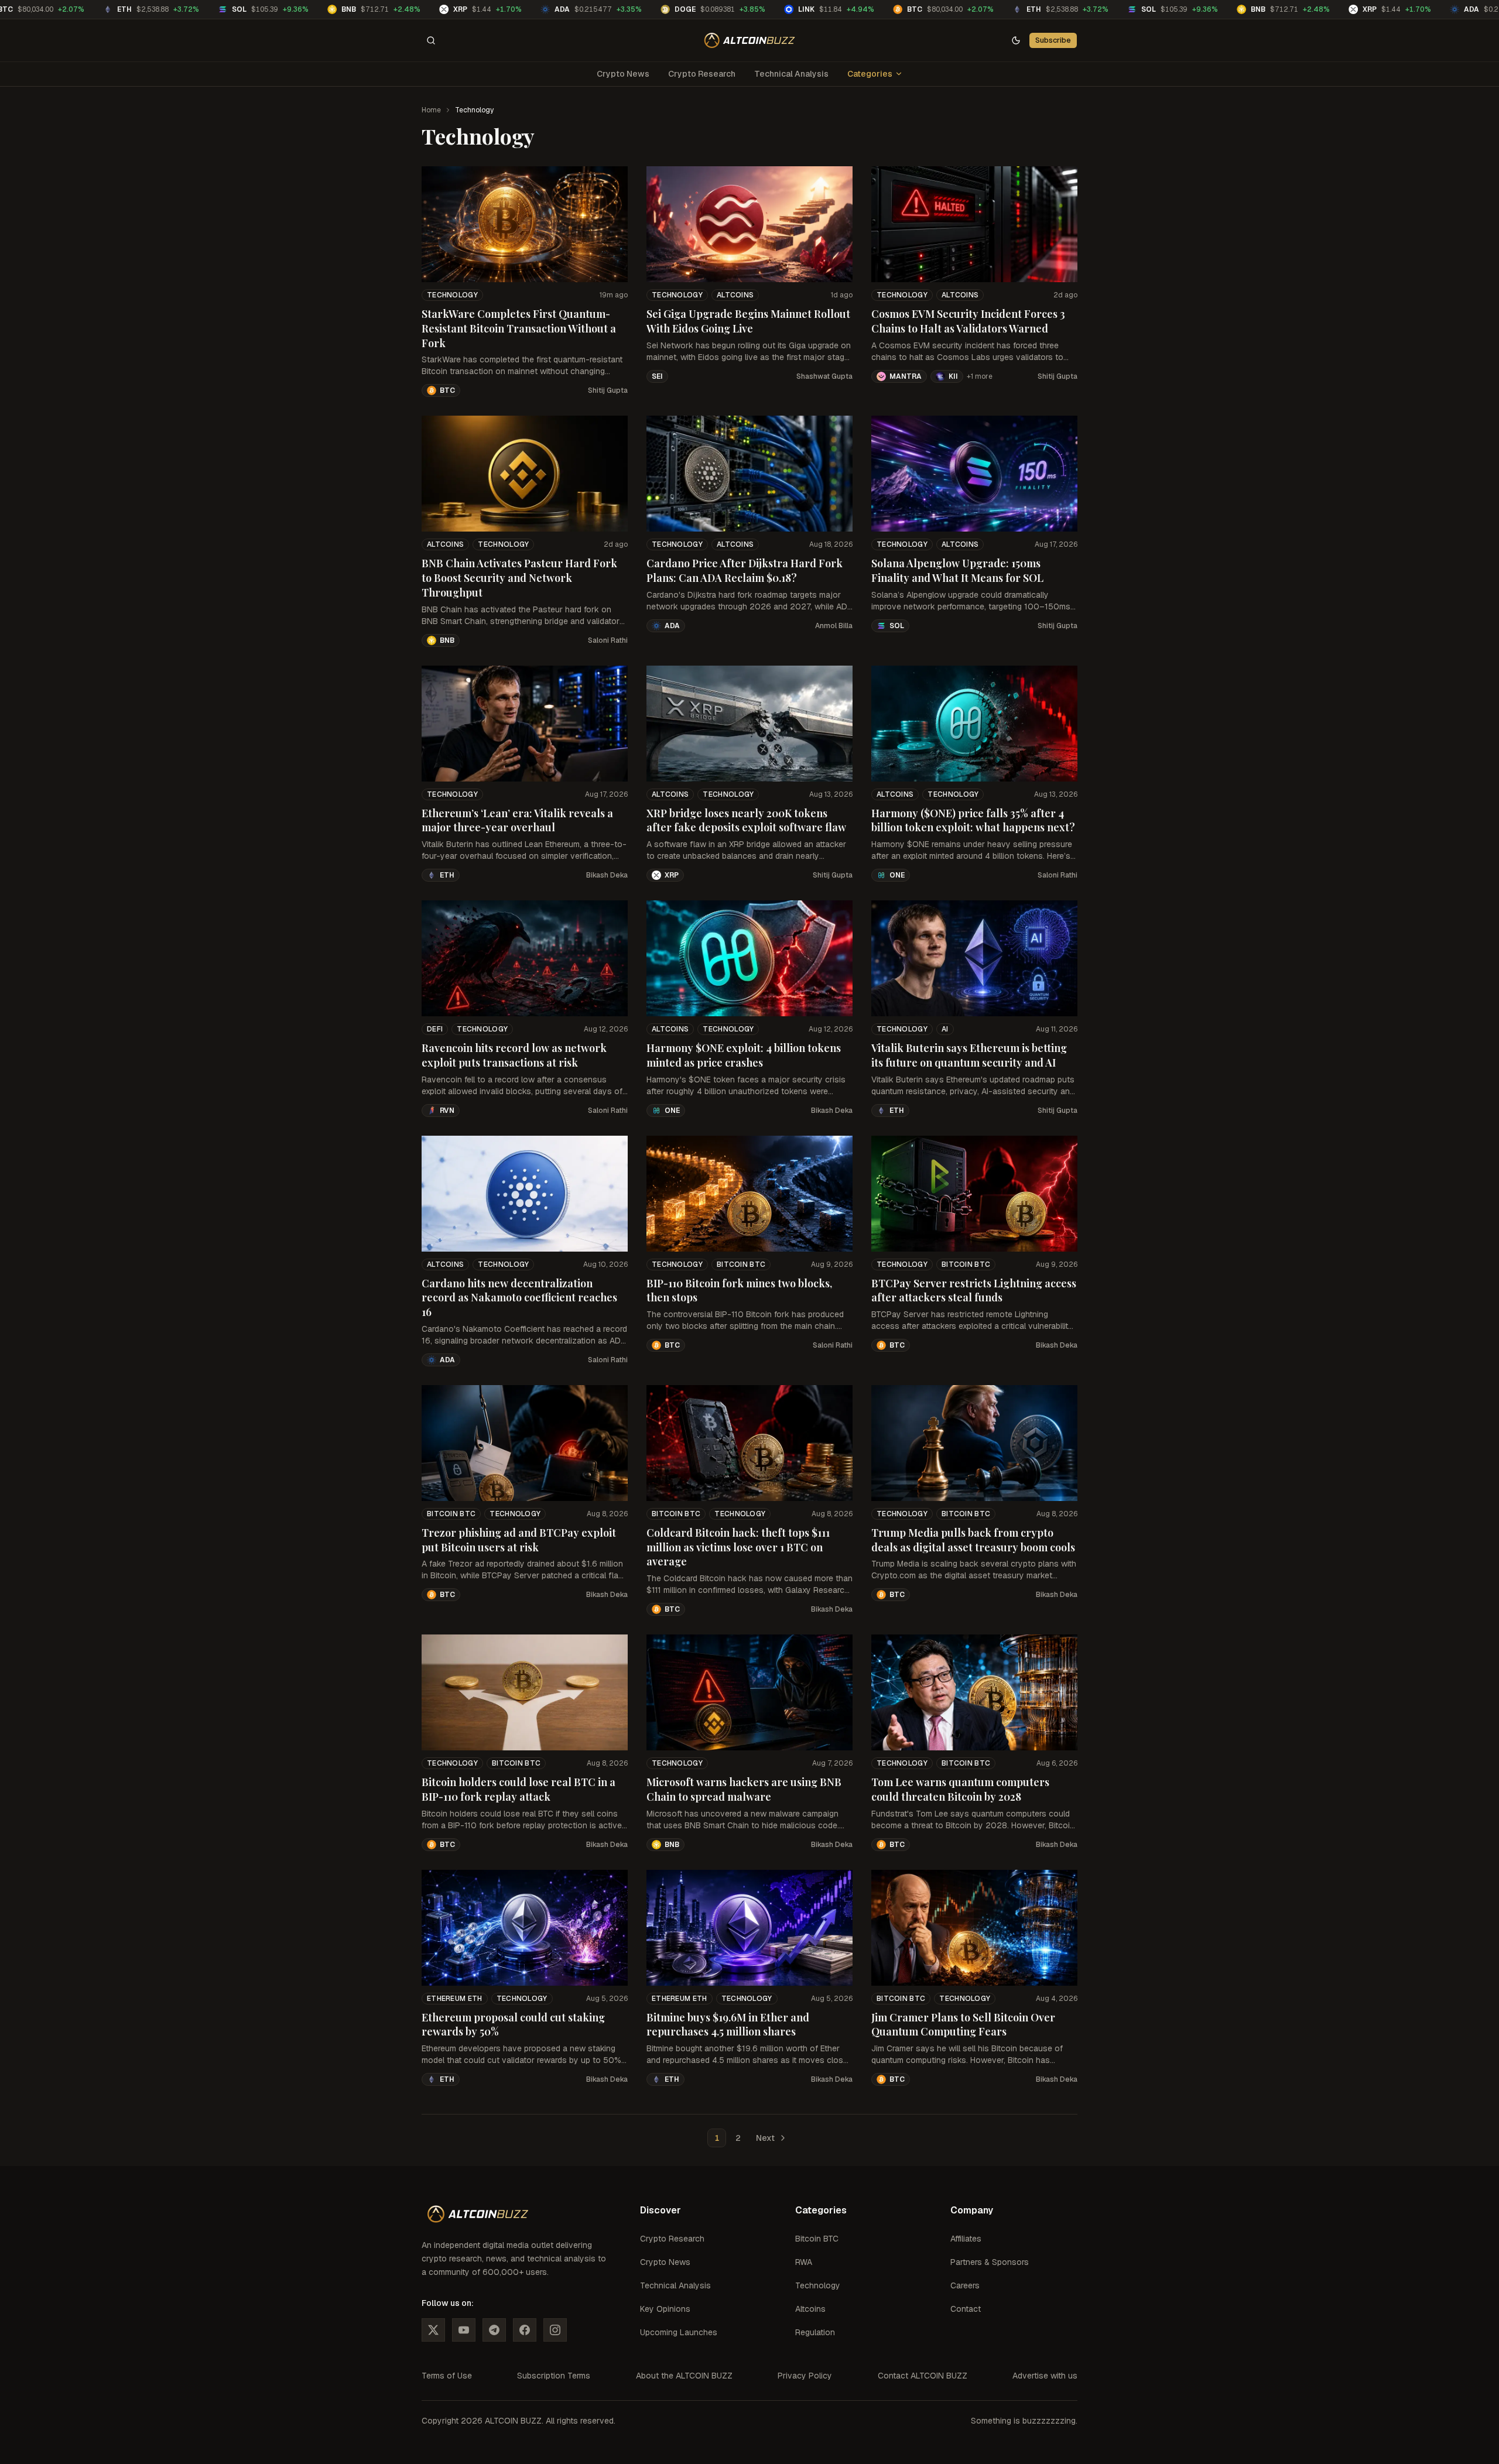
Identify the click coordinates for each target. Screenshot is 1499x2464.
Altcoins (735, 295)
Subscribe (1053, 40)
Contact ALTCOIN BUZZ (923, 2376)
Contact (966, 2309)
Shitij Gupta (608, 390)
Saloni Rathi (608, 640)
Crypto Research (702, 74)
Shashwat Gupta (824, 376)
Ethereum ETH (455, 1999)
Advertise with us (1045, 2376)
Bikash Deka (607, 875)
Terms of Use (447, 2376)
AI (945, 1029)
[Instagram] (555, 2330)
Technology (452, 295)
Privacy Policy (805, 2376)
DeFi (435, 1029)
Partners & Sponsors (990, 2262)
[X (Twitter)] (433, 2330)
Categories (870, 74)
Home (431, 110)
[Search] (431, 40)
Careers (965, 2285)
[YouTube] (464, 2330)
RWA (804, 2262)
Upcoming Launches (679, 2332)
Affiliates (966, 2239)
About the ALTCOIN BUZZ (684, 2376)
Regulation (815, 2332)
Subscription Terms (554, 2376)
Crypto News (623, 74)
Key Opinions (665, 2309)
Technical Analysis (791, 74)
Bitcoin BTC (741, 1264)
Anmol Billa (834, 626)
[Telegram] (494, 2330)
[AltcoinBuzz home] (750, 40)
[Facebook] (525, 2330)
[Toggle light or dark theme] (1016, 40)
